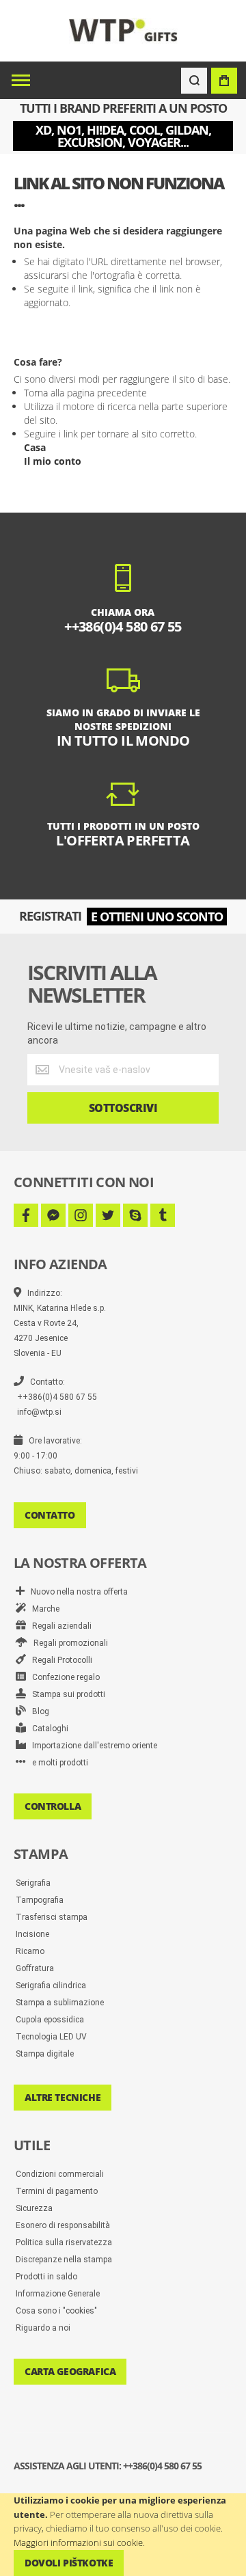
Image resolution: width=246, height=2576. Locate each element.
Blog (38, 1711)
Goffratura (35, 1968)
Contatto (50, 1515)
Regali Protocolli (59, 1660)
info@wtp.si (39, 1412)
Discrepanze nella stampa (64, 2260)
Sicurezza (34, 2208)
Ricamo (30, 1951)
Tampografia (40, 1900)
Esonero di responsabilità (63, 2225)
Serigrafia (33, 1883)
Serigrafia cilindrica (51, 1985)
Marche (43, 1609)
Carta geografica (70, 2371)
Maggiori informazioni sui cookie (78, 2543)
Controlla (53, 1806)
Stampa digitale (45, 2054)
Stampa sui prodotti (66, 1694)
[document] (123, 2535)
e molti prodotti (57, 1763)
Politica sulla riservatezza (64, 2242)
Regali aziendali (59, 1626)
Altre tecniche (63, 2097)
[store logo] (123, 30)
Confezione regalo (63, 1677)
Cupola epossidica (50, 2020)
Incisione (32, 1934)
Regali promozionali (68, 1643)
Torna (36, 393)
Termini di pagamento (57, 2191)
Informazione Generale (58, 2294)
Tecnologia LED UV (51, 2037)
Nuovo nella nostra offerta (76, 1592)
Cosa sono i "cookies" (56, 2311)
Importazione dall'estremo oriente (92, 1746)
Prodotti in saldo (46, 2277)
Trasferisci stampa (52, 1917)
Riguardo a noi (43, 2328)
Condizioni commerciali (60, 2174)
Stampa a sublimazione (60, 2003)
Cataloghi (47, 1728)
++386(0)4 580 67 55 (57, 1397)
